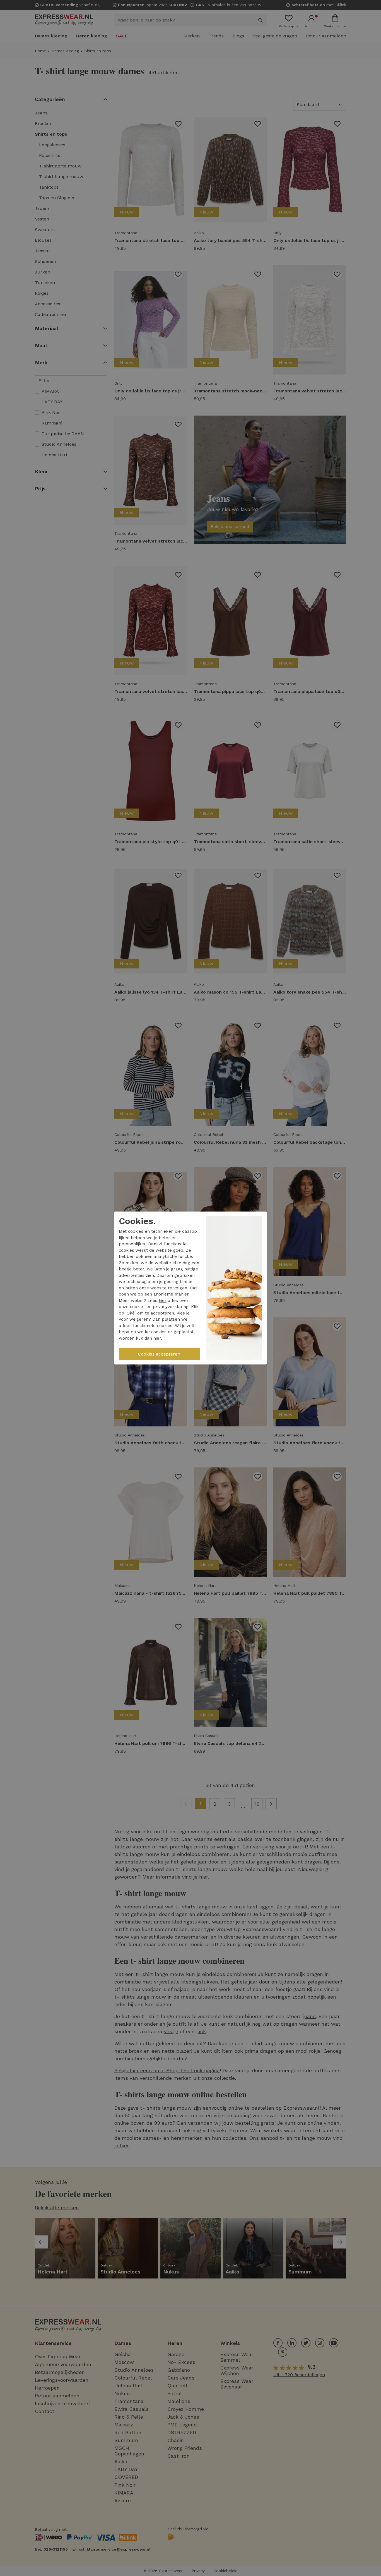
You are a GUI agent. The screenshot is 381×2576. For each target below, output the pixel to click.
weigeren (139, 1319)
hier (163, 1301)
